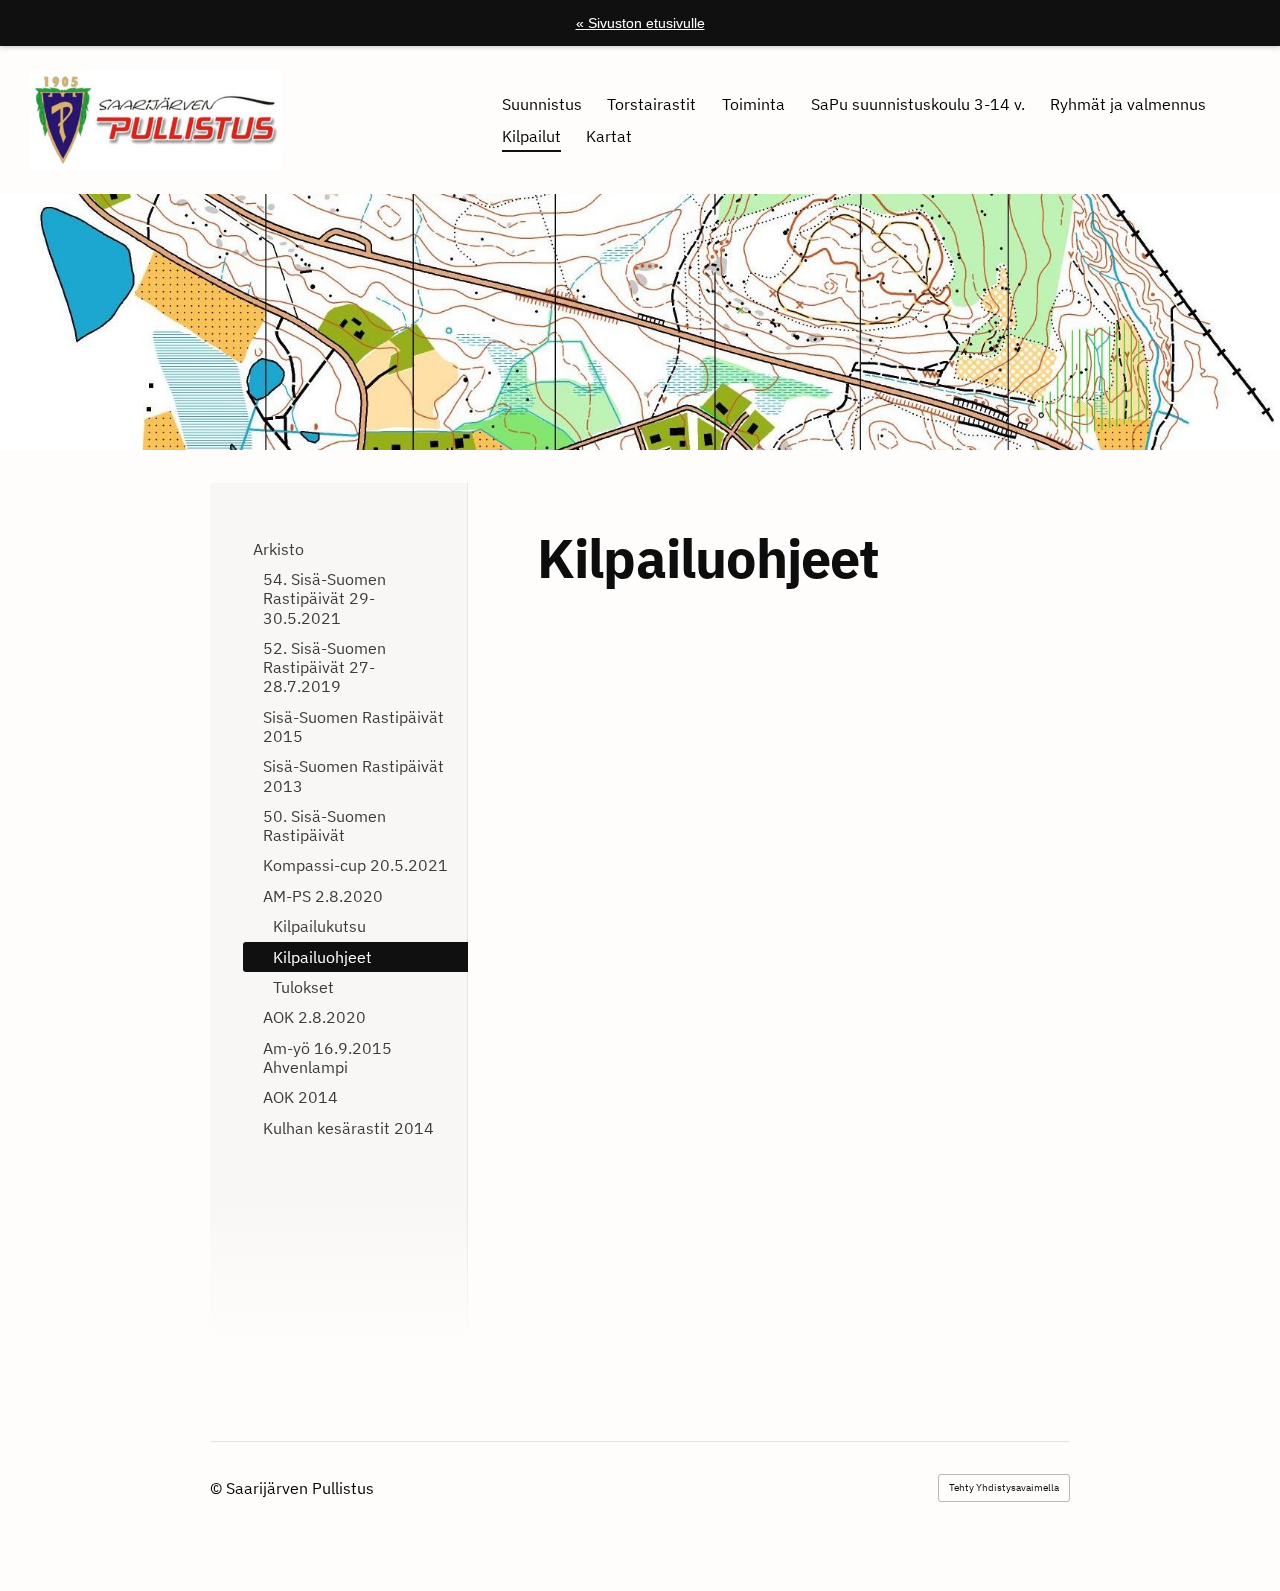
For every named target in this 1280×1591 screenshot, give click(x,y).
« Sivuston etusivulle (640, 23)
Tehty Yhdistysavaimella (1004, 1487)
